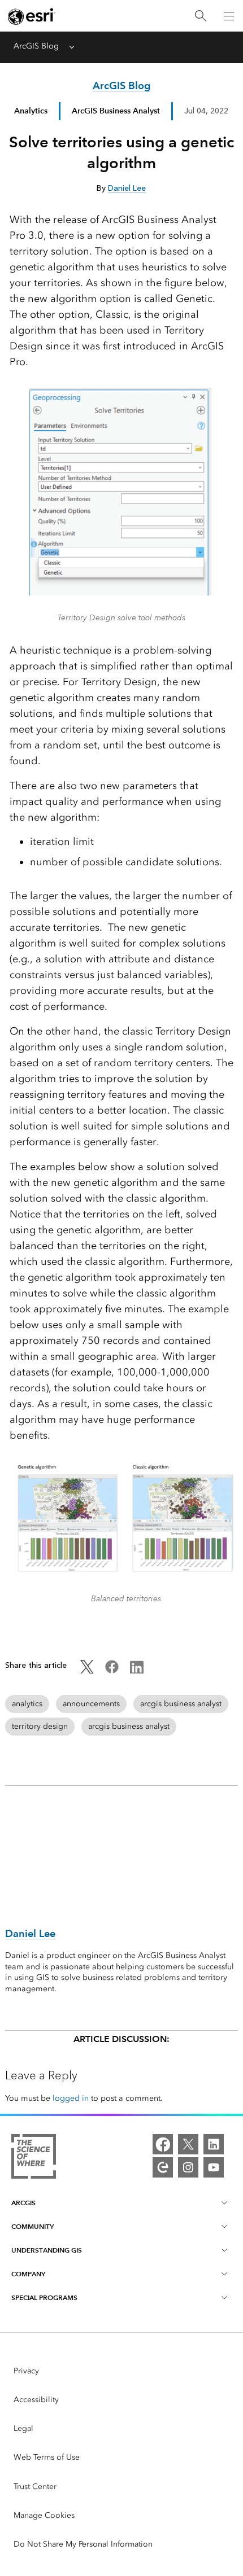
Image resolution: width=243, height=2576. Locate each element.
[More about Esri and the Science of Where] (34, 2158)
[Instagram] (188, 2167)
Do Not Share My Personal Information (83, 2544)
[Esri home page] (32, 16)
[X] (188, 2144)
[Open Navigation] (229, 16)
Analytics (31, 111)
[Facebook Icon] (112, 1671)
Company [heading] (28, 2274)
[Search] (201, 16)
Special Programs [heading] (44, 2297)
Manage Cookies (44, 2515)
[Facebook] (163, 2144)
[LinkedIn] (214, 2144)
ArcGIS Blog (36, 46)
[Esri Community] (163, 2167)
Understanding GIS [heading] (47, 2250)
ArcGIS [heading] (23, 2203)
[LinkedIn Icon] (137, 1671)
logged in (71, 2098)
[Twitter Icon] (87, 1671)
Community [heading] (32, 2226)
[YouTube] (214, 2167)
